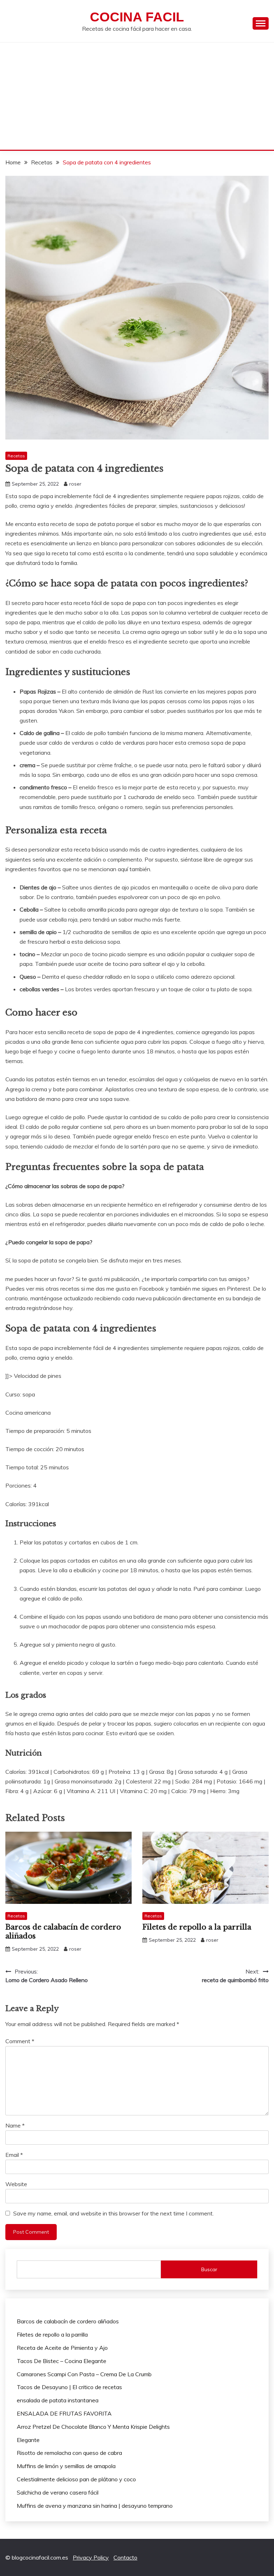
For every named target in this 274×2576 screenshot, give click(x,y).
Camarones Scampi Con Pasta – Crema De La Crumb (84, 2374)
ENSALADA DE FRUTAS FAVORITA (64, 2413)
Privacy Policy (91, 2557)
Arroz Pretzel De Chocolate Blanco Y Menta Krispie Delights (93, 2427)
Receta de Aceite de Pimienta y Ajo (62, 2348)
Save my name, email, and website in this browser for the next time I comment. (113, 2213)
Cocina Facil (137, 17)
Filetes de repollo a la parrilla (197, 1927)
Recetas (16, 456)
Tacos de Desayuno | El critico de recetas (69, 2387)
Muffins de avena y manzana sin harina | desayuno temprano (95, 2506)
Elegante (28, 2440)
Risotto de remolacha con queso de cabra (69, 2453)
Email (14, 2155)
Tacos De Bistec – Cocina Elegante (62, 2361)
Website (16, 2184)
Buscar (209, 2269)
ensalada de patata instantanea (58, 2400)
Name (15, 2125)
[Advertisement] (137, 96)
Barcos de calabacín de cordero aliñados (68, 2321)
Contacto (125, 2557)
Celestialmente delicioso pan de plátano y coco (76, 2479)
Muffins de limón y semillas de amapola (66, 2466)
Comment (20, 2041)
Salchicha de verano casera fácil (58, 2492)
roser (75, 484)
